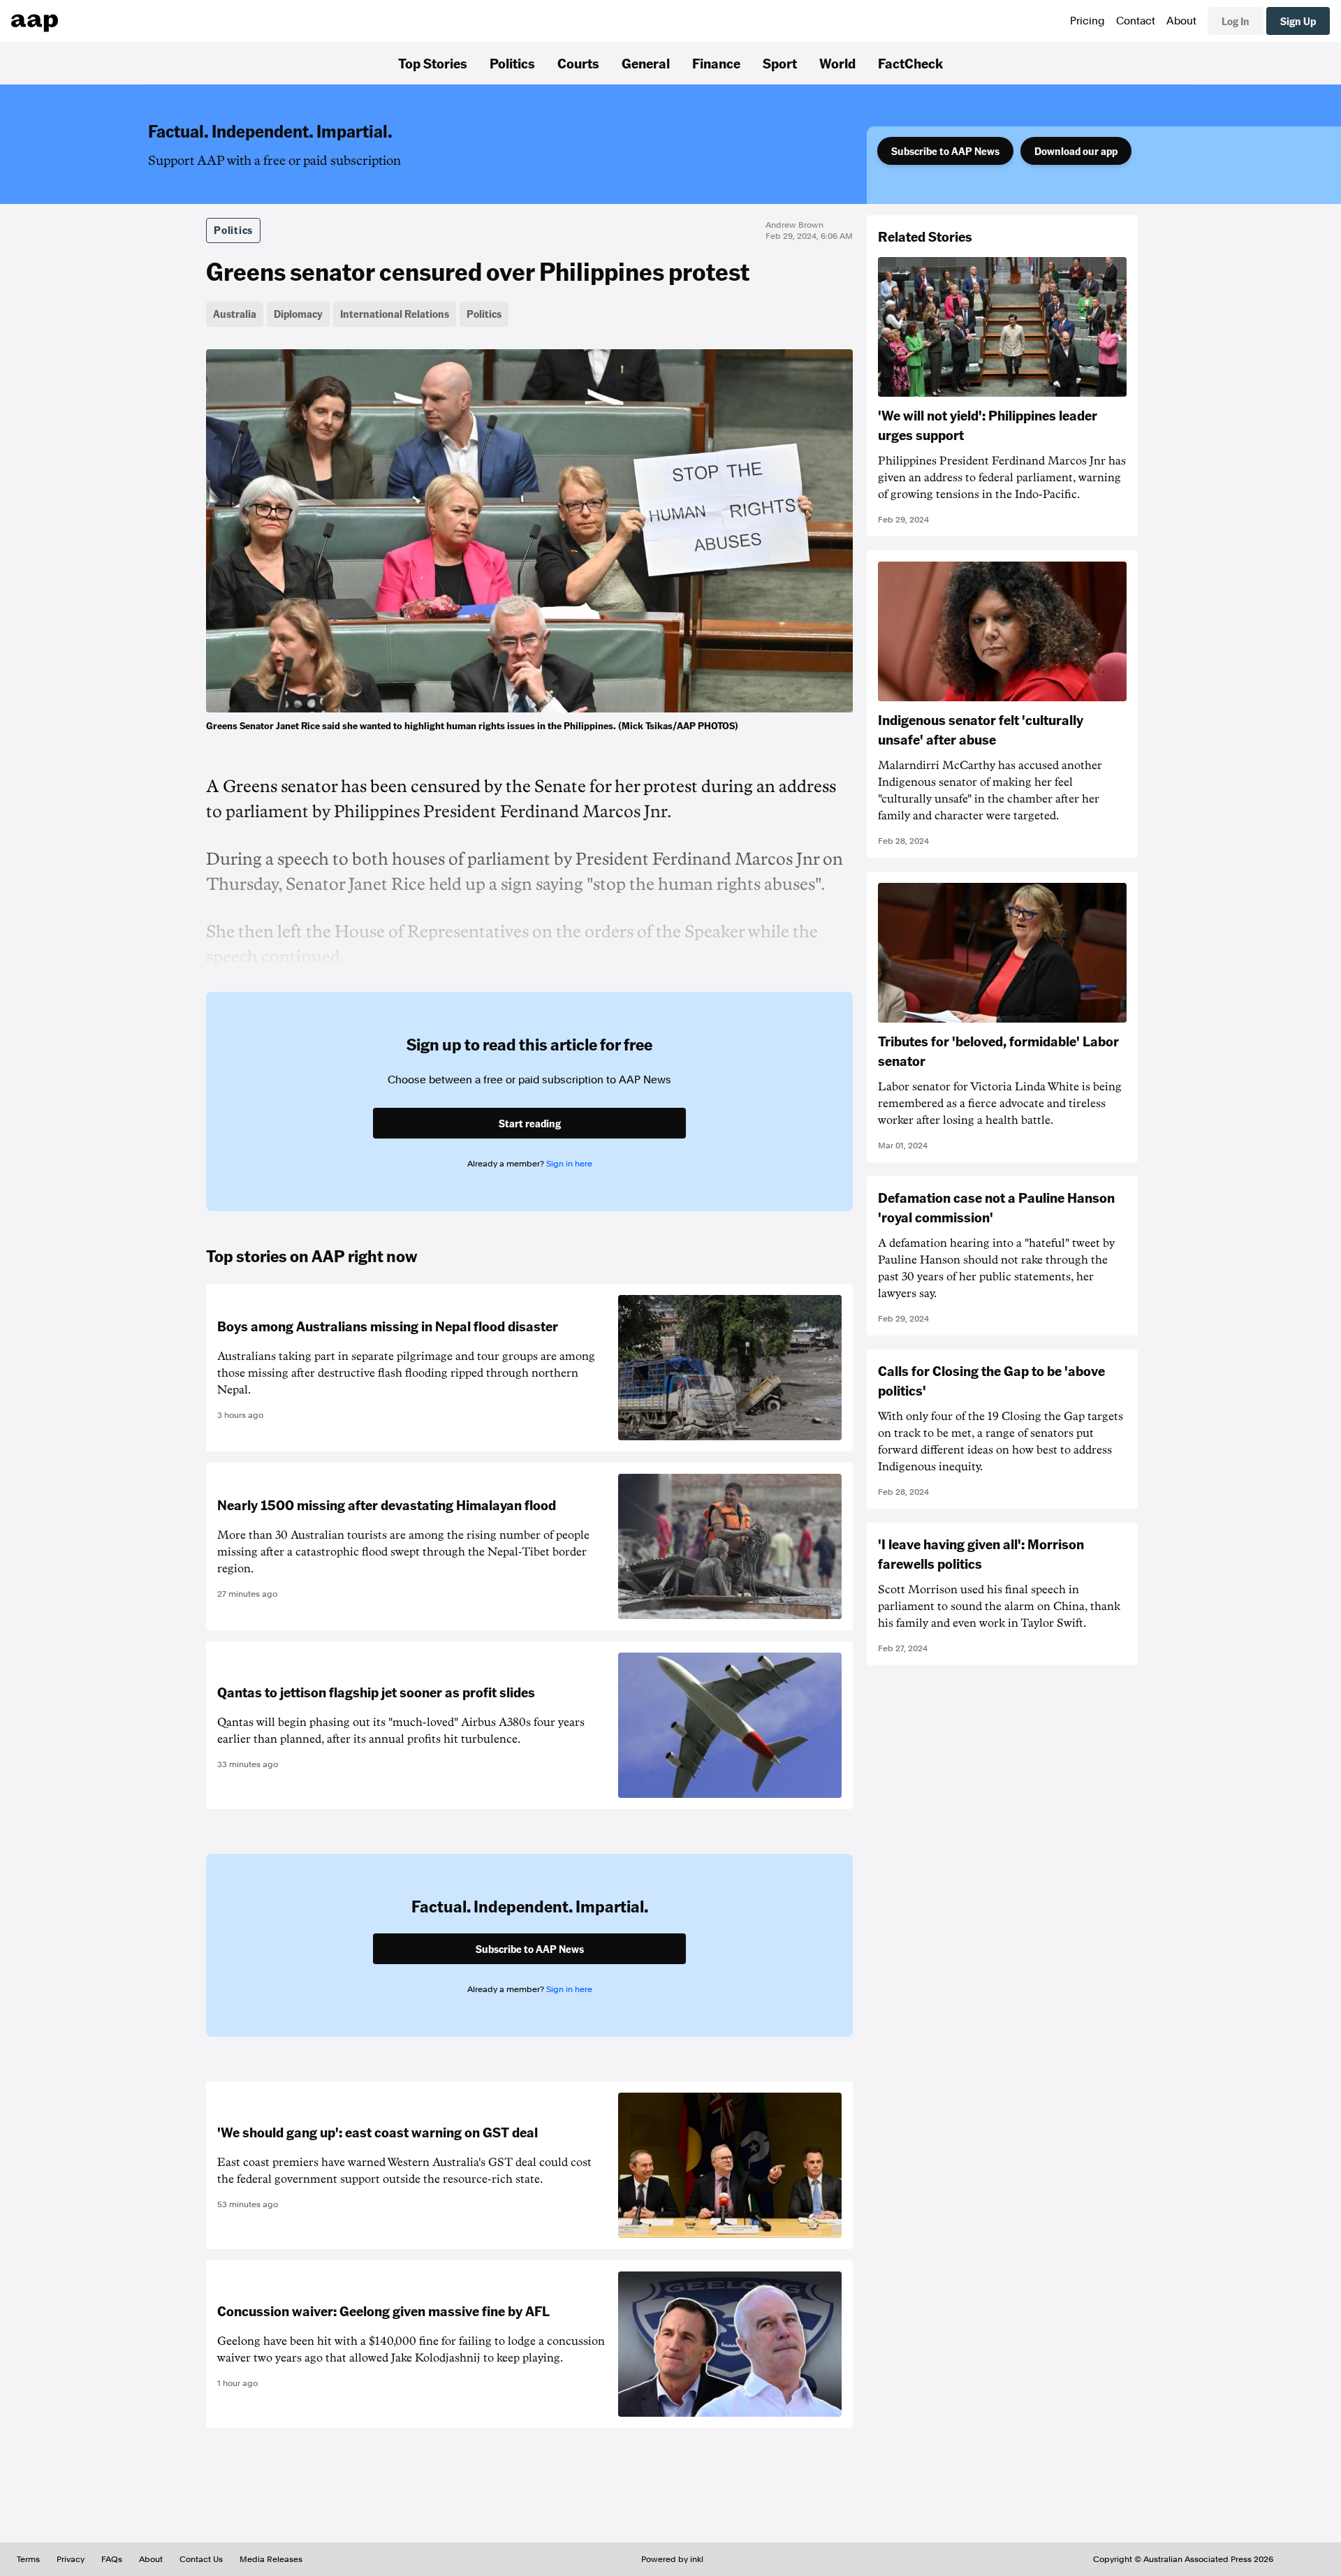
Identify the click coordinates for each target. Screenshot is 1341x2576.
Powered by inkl (672, 2559)
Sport (780, 63)
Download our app (1076, 151)
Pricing (1087, 21)
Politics (512, 63)
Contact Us (201, 2559)
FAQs (112, 2559)
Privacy (71, 2559)
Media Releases (271, 2559)
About (1181, 21)
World (837, 63)
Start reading (530, 1123)
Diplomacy (298, 314)
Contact (1136, 21)
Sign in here (569, 1164)
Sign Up (1298, 21)
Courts (578, 63)
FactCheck (910, 63)
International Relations (395, 314)
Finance (716, 63)
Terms (28, 2559)
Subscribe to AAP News (945, 151)
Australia (235, 314)
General (646, 63)
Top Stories (433, 63)
